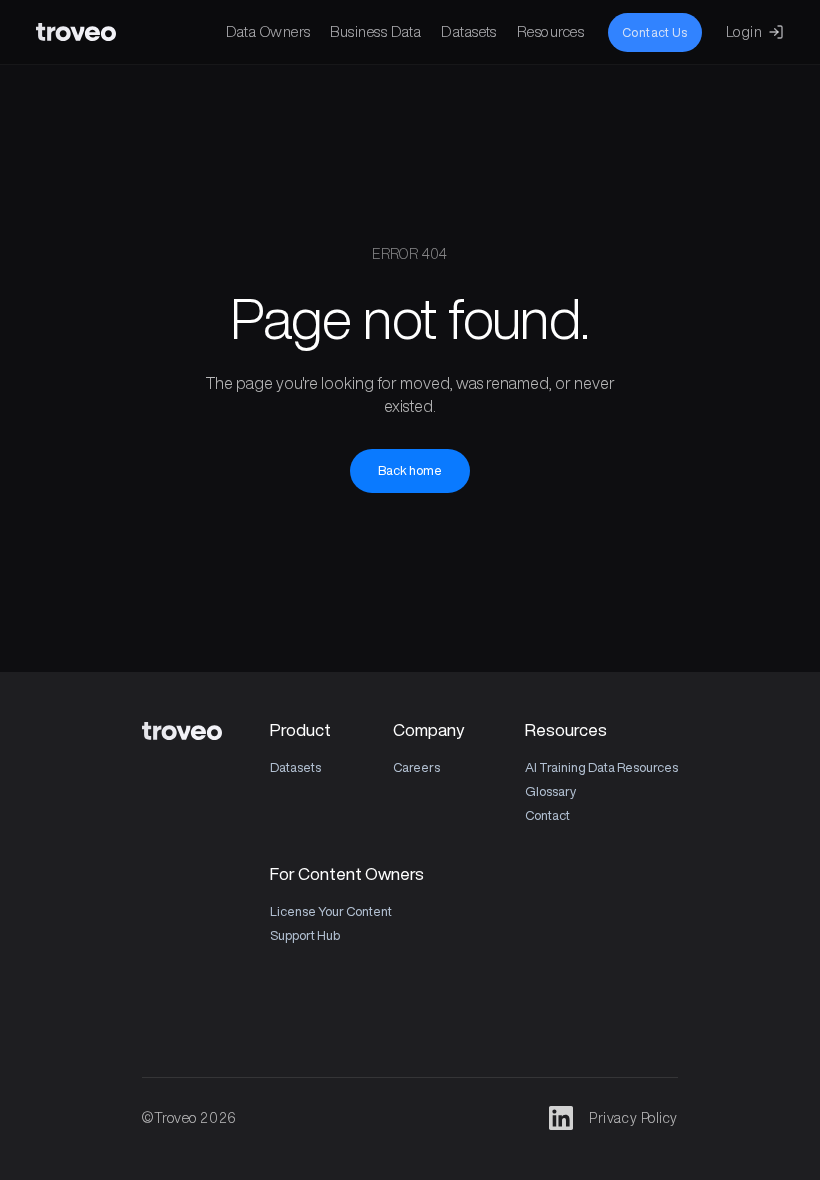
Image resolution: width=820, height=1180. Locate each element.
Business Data (375, 31)
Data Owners (268, 31)
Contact (547, 815)
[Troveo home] (76, 32)
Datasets (469, 31)
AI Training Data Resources (601, 767)
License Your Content (331, 911)
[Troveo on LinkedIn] (561, 1118)
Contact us (655, 32)
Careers (416, 767)
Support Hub (305, 935)
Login (744, 31)
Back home (410, 470)
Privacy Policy (633, 1118)
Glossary (550, 791)
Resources (550, 31)
